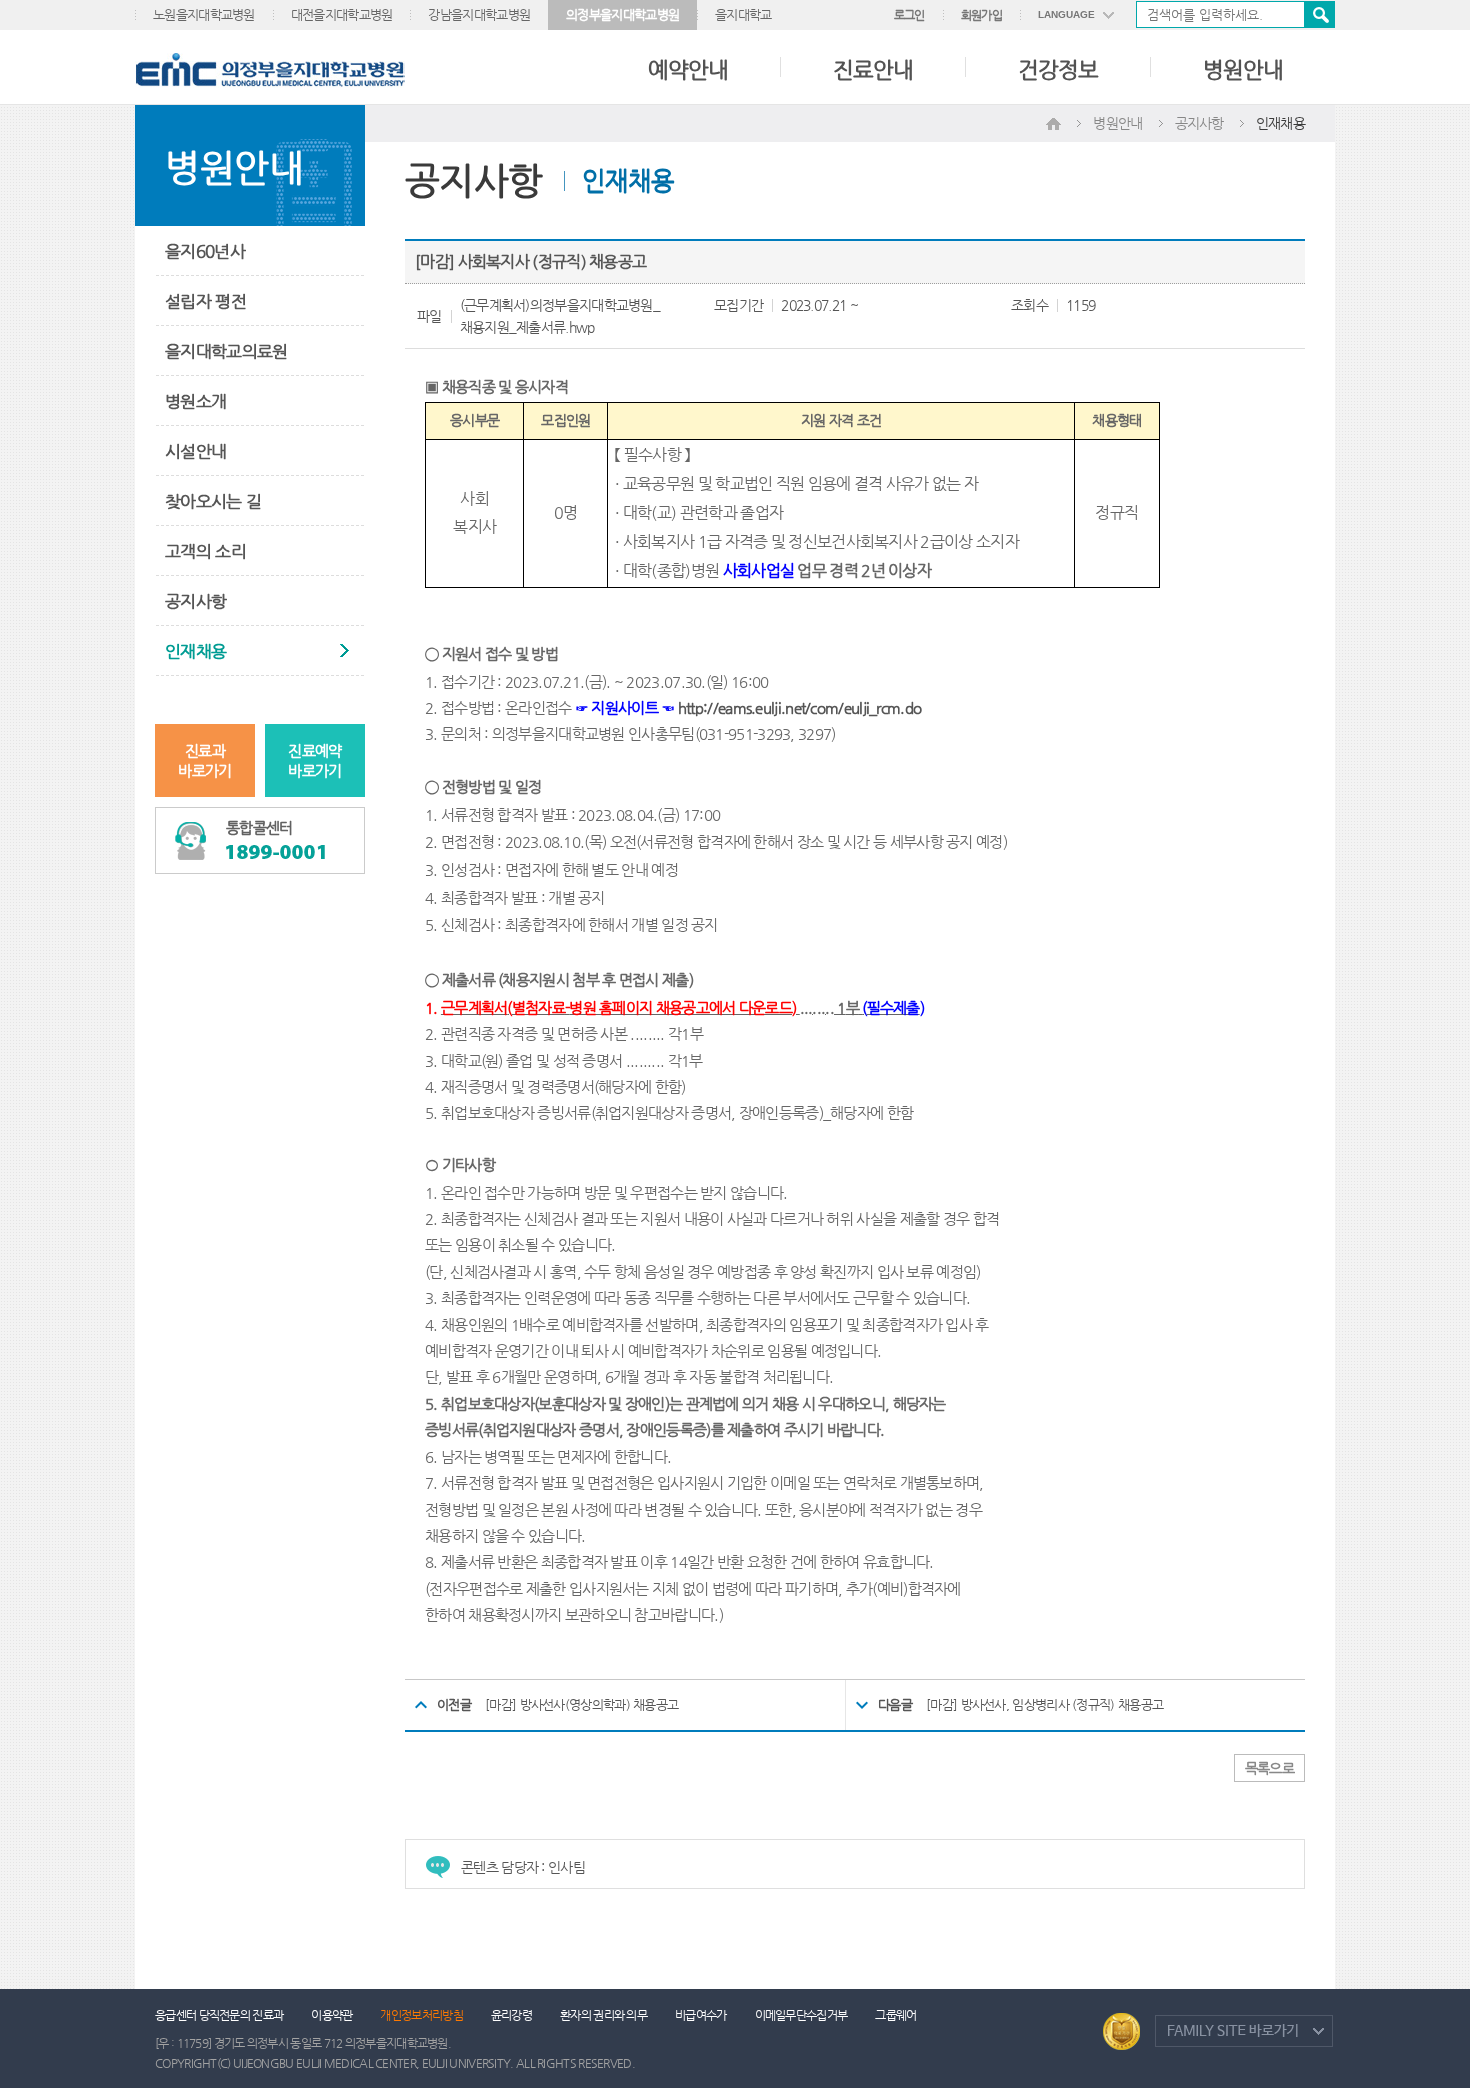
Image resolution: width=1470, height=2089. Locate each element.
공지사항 (195, 601)
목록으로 (1269, 1768)
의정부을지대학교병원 (622, 14)
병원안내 (1243, 69)
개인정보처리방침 (421, 2015)
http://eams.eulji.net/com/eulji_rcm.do (799, 708)
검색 (1319, 14)
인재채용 (195, 651)
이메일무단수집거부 (801, 2015)
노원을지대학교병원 (204, 14)
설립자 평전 (205, 301)
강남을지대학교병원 (479, 14)
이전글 (454, 1704)
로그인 (909, 15)
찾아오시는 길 (213, 501)
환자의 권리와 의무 (603, 2015)
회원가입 (981, 15)
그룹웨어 (895, 2015)
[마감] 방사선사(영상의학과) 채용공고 (581, 1704)
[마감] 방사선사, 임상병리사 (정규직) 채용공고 (1044, 1704)
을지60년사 (205, 251)
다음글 (895, 1704)
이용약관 (331, 2015)
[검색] (1235, 14)
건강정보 (1058, 69)
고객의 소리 (205, 551)
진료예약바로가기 (314, 760)
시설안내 (195, 451)
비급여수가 (701, 2015)
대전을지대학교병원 (342, 14)
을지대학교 (743, 14)
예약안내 (688, 69)
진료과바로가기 (204, 760)
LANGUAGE (1066, 14)
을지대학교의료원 (226, 351)
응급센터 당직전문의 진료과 (219, 2015)
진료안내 (873, 69)
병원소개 (195, 401)
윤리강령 (511, 2015)
